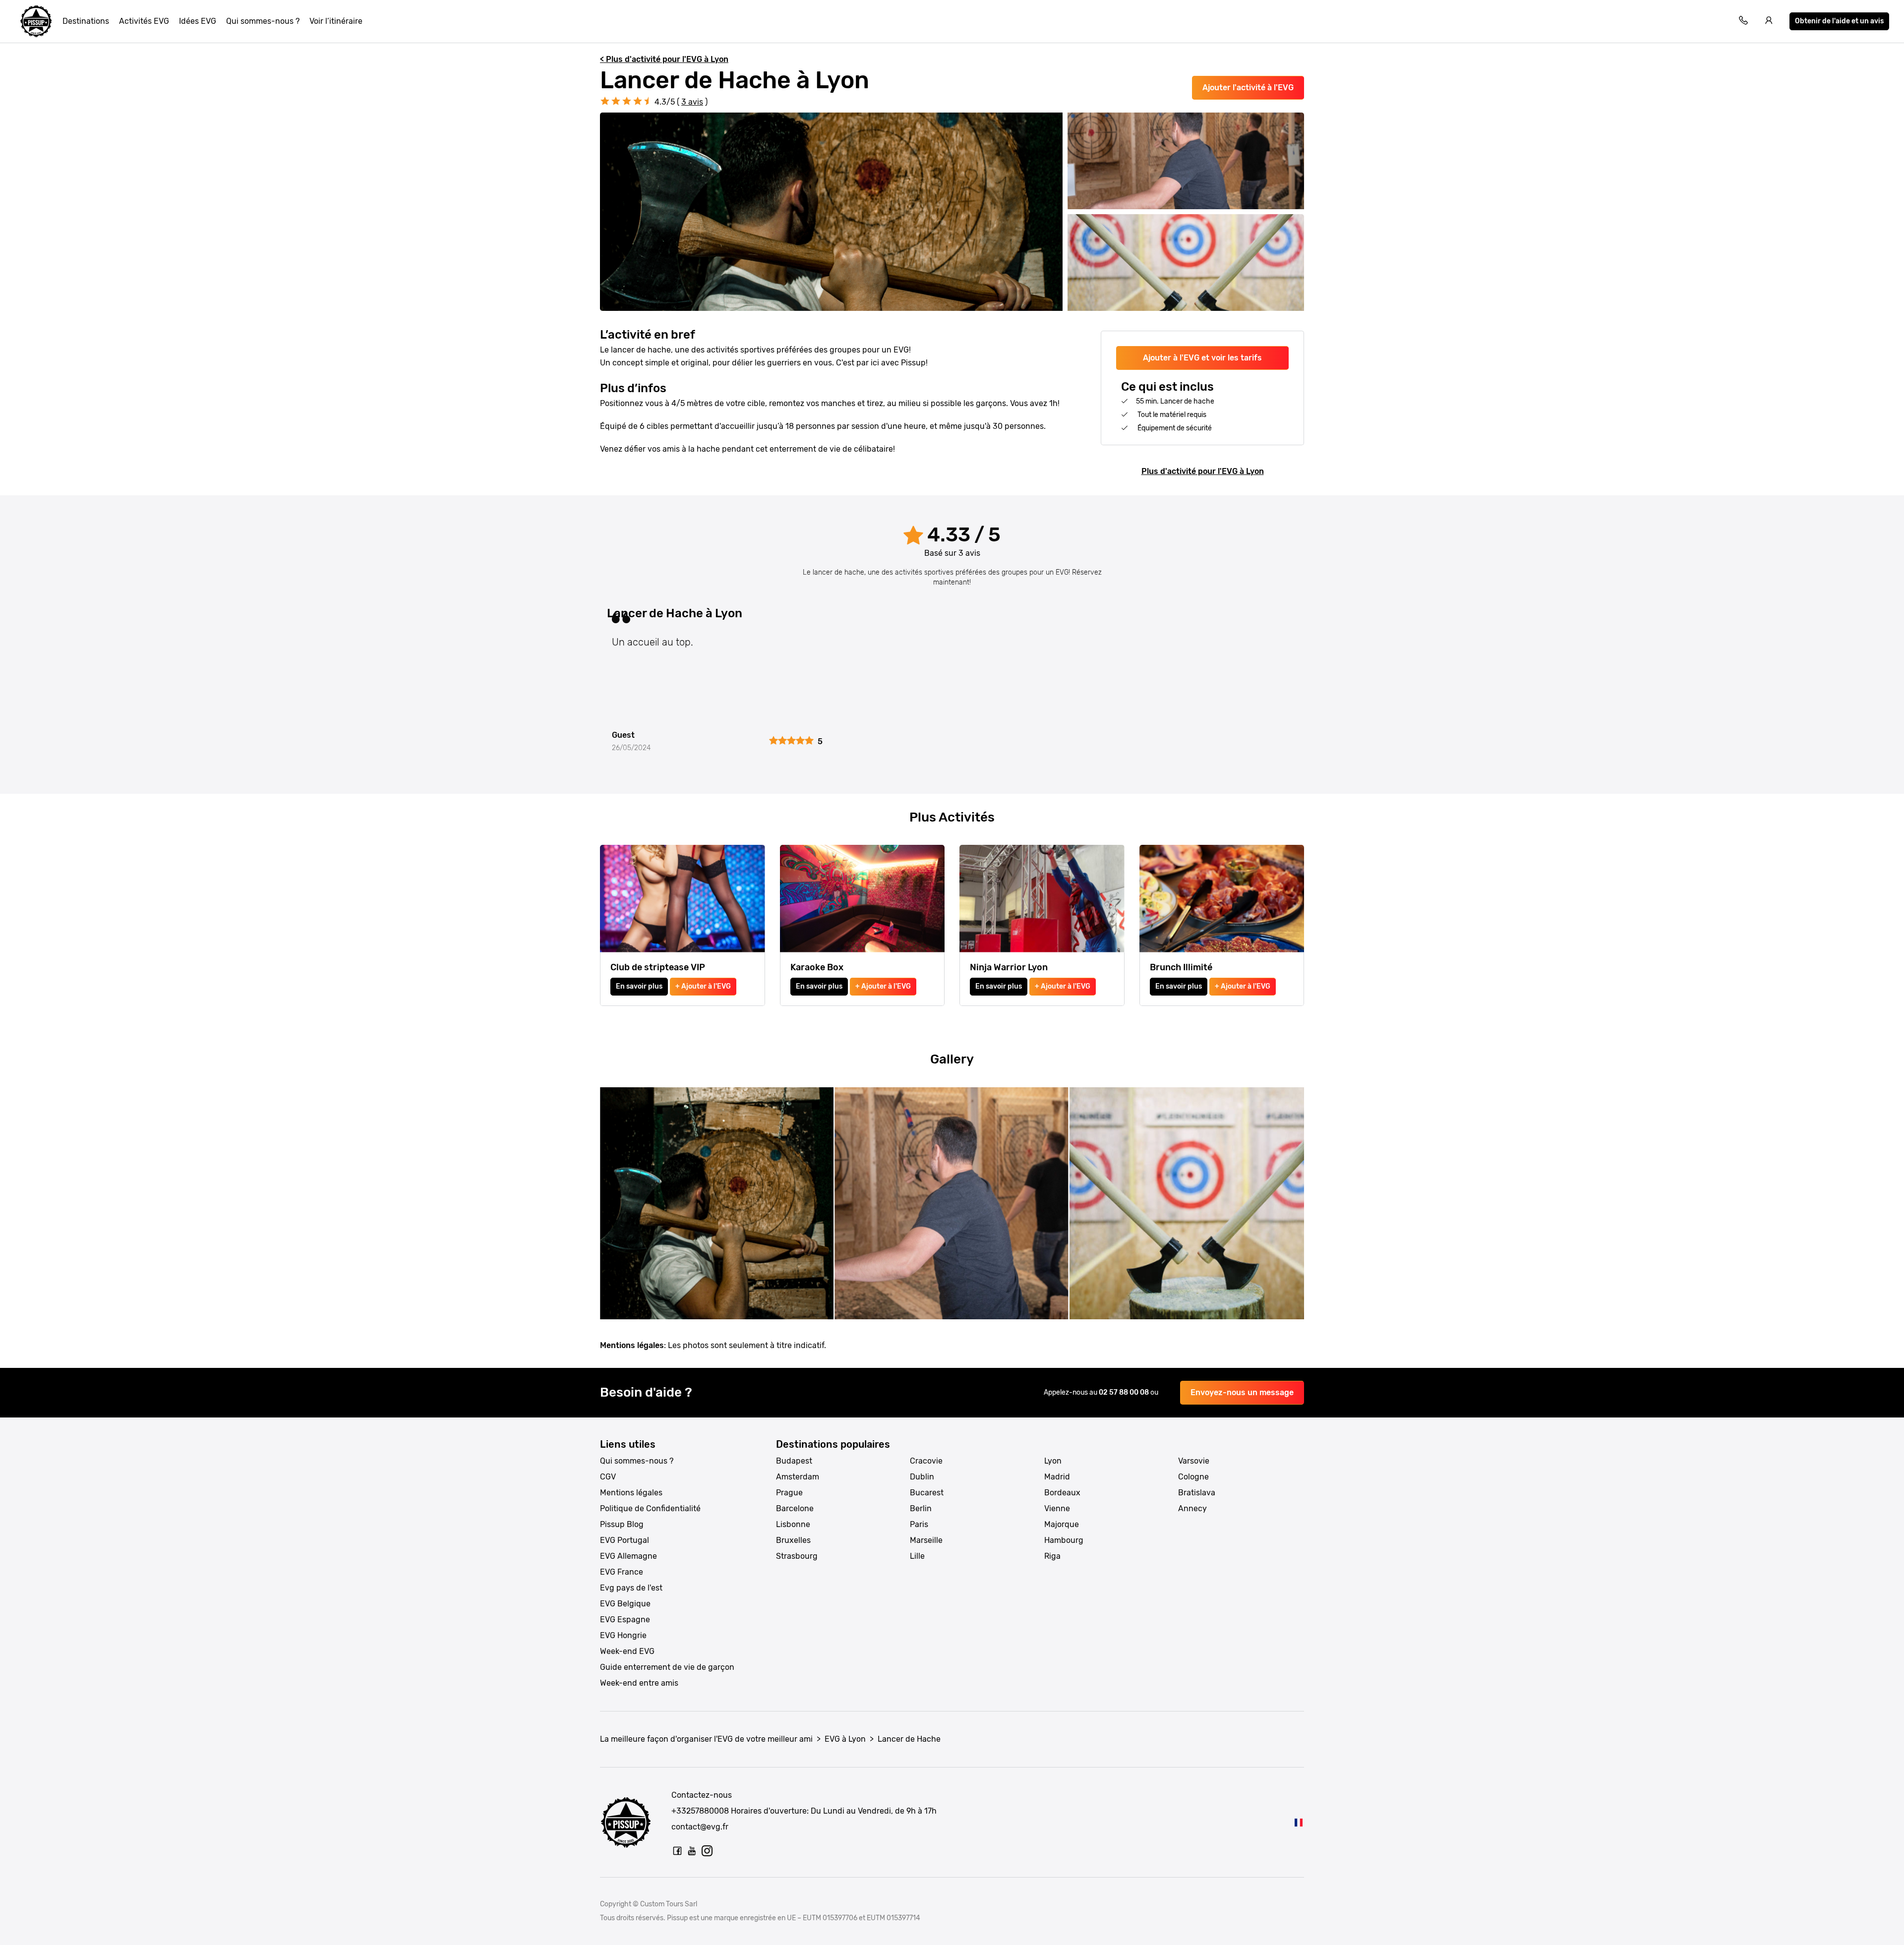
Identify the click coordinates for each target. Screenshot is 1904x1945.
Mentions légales (631, 1493)
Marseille (926, 1540)
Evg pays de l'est (631, 1588)
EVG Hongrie (623, 1635)
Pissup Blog (622, 1524)
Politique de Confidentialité (650, 1508)
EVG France (622, 1572)
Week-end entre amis (639, 1683)
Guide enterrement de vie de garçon (667, 1667)
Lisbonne (793, 1524)
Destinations (86, 21)
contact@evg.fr (700, 1827)
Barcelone (795, 1508)
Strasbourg (797, 1556)
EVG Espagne (625, 1620)
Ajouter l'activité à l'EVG (1248, 88)
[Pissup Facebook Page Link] (677, 1851)
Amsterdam (798, 1477)
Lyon (1053, 1461)
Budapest (794, 1461)
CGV (608, 1477)
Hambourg (1064, 1540)
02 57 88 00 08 (1125, 1392)
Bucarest (927, 1493)
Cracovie (926, 1461)
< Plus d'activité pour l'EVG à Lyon (664, 59)
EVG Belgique (625, 1604)
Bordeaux (1062, 1493)
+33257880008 (700, 1811)
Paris (919, 1524)
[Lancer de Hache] (1299, 1822)
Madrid (1057, 1477)
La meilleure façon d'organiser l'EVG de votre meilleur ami (706, 1739)
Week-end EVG (627, 1651)
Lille (917, 1556)
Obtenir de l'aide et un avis (1839, 21)
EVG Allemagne (628, 1556)
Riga (1052, 1556)
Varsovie (1194, 1461)
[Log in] (1769, 22)
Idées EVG (198, 21)
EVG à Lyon (845, 1739)
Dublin (922, 1477)
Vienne (1057, 1508)
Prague (789, 1493)
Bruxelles (793, 1540)
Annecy (1192, 1508)
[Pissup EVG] (36, 21)
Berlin (921, 1508)
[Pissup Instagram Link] (707, 1851)
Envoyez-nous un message (1242, 1392)
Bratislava (1197, 1493)
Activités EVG (144, 21)
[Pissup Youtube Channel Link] (692, 1851)
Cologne (1193, 1477)
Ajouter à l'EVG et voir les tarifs (1202, 358)
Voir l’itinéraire (336, 21)
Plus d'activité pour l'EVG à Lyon (1203, 471)
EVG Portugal (625, 1540)
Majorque (1062, 1524)
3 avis (692, 102)
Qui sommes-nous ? (263, 21)
